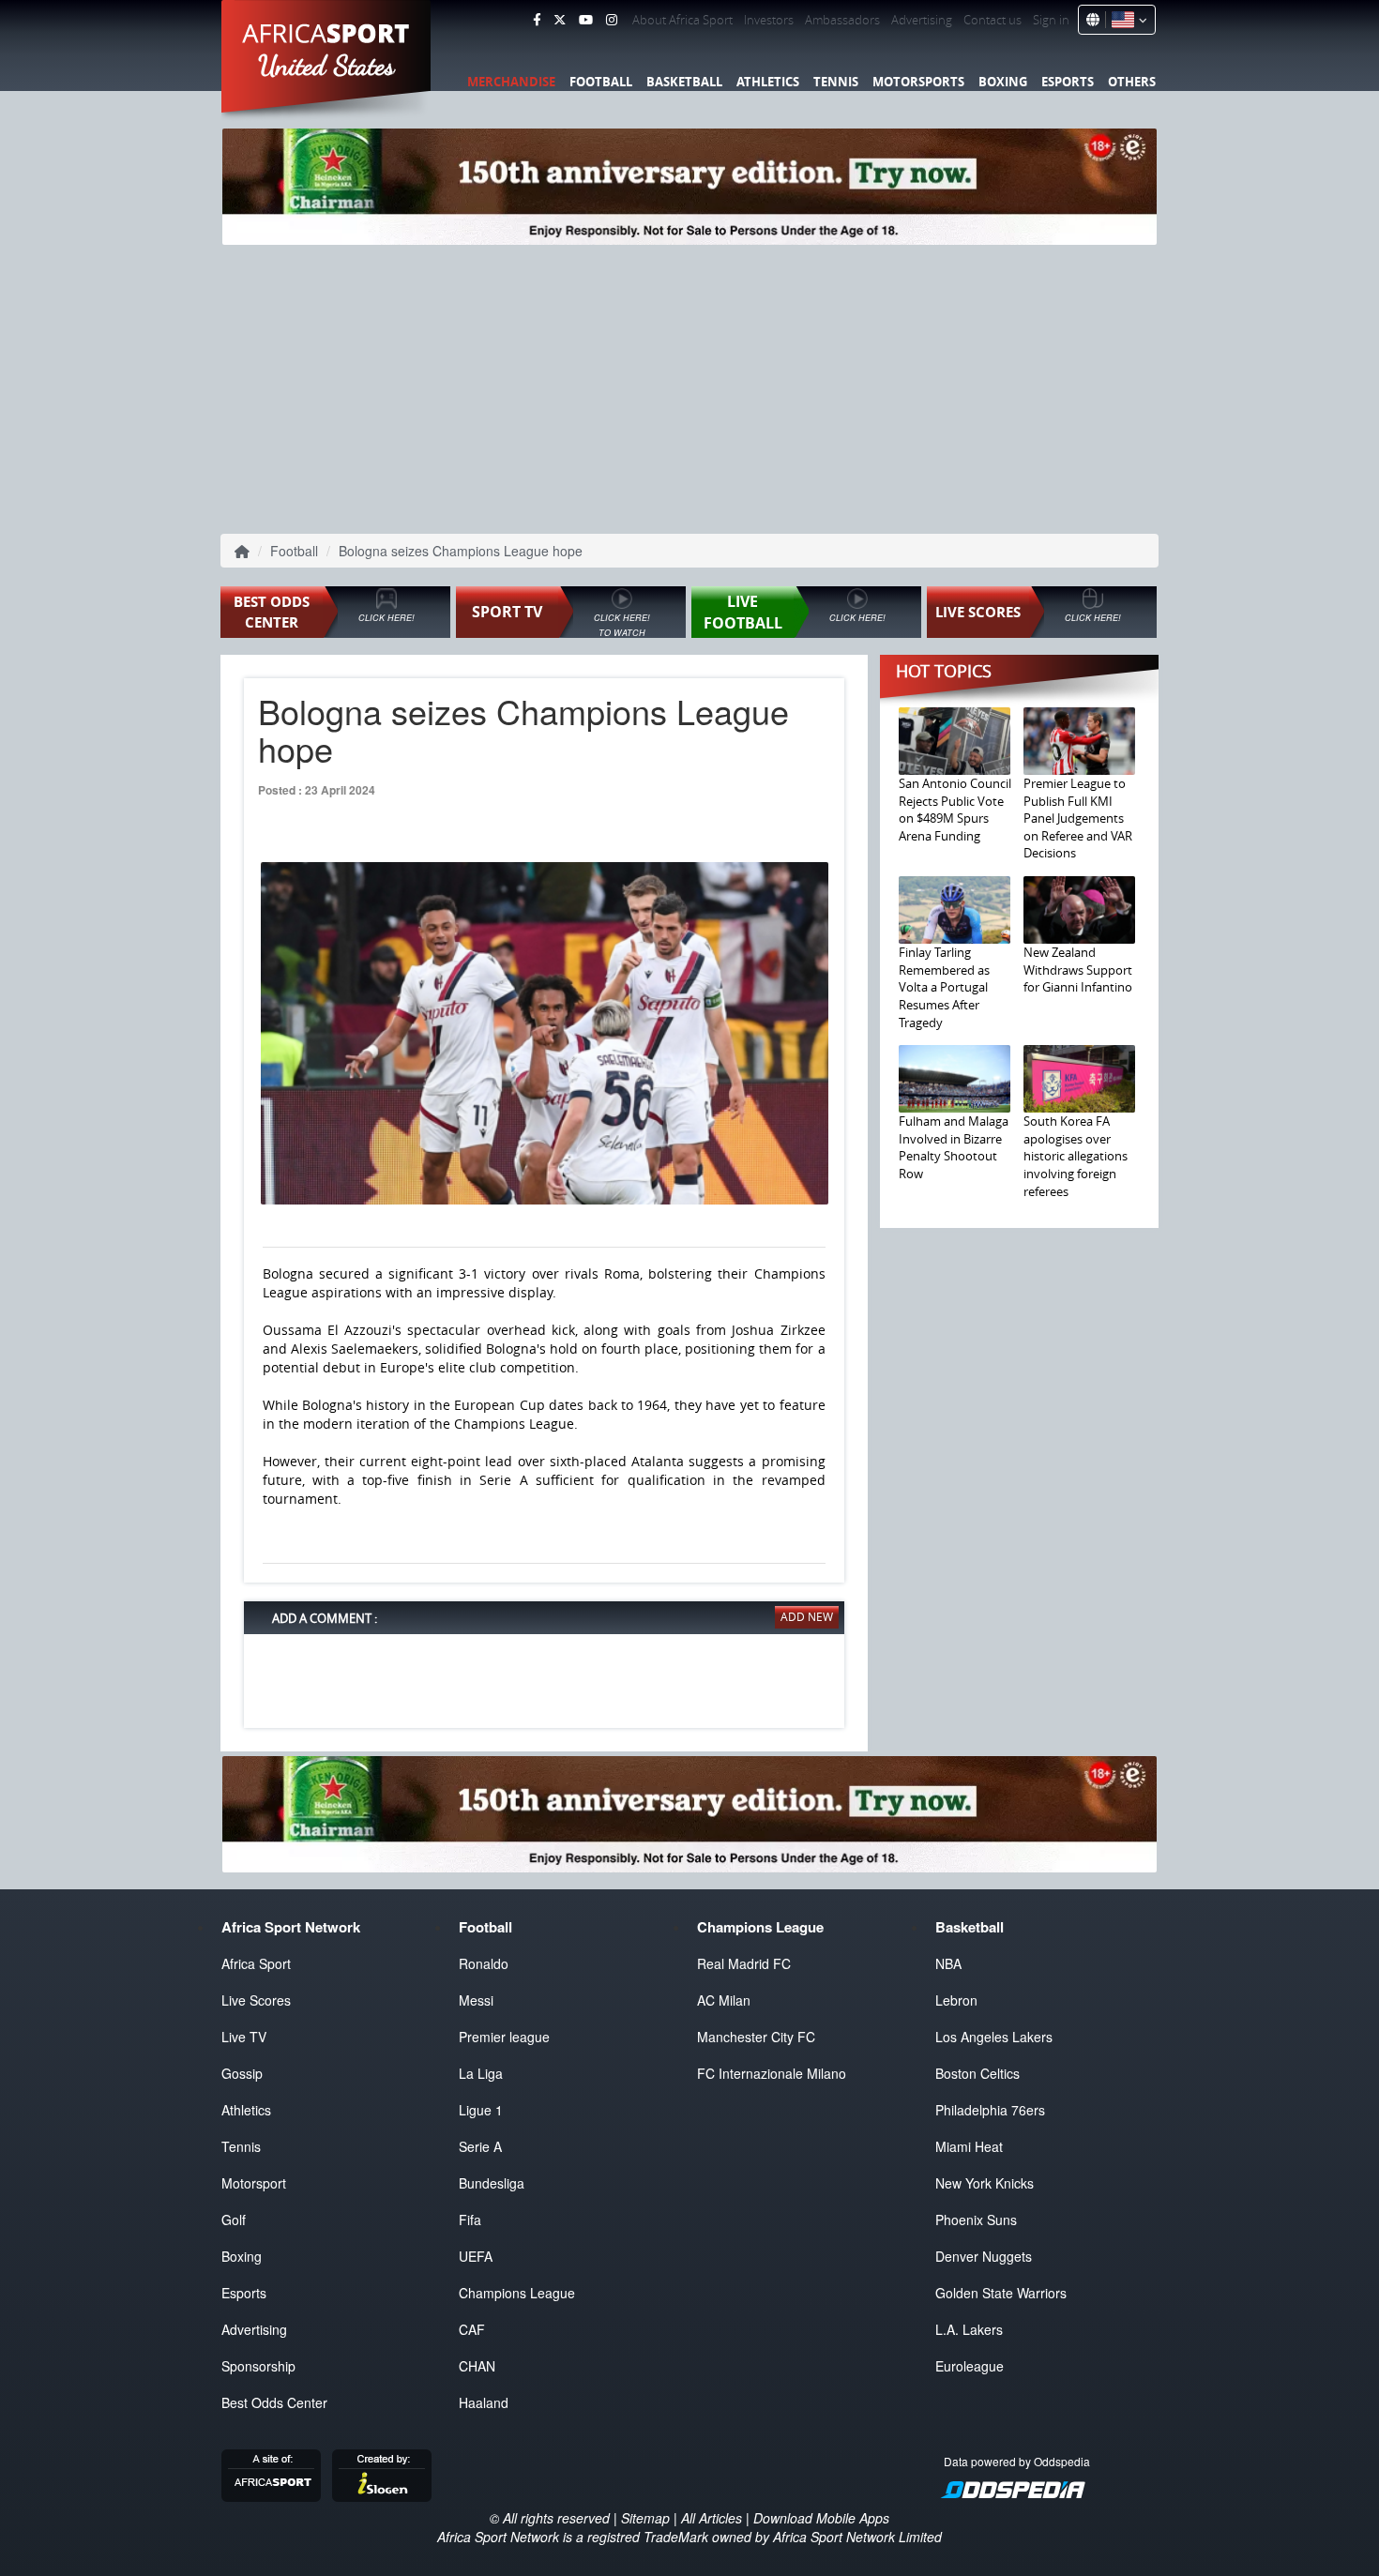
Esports (1068, 82)
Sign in (1051, 20)
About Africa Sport (682, 20)
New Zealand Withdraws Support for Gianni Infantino (1078, 970)
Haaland (484, 2402)
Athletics (768, 82)
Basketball (684, 82)
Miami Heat (969, 2146)
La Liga (481, 2073)
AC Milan (724, 2000)
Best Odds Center (274, 2402)
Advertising (922, 20)
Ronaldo (484, 1963)
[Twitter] (560, 20)
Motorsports (918, 82)
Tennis (836, 82)
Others (1132, 82)
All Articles (712, 2518)
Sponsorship (258, 2366)
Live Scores (256, 2000)
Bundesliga (492, 2183)
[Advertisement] (689, 386)
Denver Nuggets (984, 2256)
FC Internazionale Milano (772, 2073)
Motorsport (254, 2183)
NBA (948, 1963)
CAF (472, 2329)
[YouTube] (586, 20)
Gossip (242, 2073)
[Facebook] (537, 20)
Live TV (244, 2037)
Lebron (956, 2000)
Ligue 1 (481, 2110)
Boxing (1003, 82)
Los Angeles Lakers (994, 2037)
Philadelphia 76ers (990, 2110)
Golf (234, 2220)
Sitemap (645, 2518)
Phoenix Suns (976, 2220)
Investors (769, 20)
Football (601, 82)
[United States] (1126, 20)
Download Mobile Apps (821, 2518)
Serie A (480, 2146)
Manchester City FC (756, 2037)
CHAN (477, 2366)
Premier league (504, 2037)
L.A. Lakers (969, 2329)
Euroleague (970, 2366)
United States (327, 66)
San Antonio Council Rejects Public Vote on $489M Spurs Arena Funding (955, 810)
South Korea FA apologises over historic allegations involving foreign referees (1076, 1156)
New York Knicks (985, 2183)
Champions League (517, 2293)
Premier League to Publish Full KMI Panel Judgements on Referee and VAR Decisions (1078, 818)
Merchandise (511, 82)
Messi (476, 2000)
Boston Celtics (977, 2073)
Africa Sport (256, 1963)
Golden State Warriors (1001, 2293)
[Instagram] (612, 20)
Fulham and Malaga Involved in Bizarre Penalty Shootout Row (954, 1147)
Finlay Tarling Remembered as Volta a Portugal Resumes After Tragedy (944, 987)
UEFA (476, 2256)
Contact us (993, 20)
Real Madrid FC (744, 1963)
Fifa (470, 2220)
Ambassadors (842, 20)
